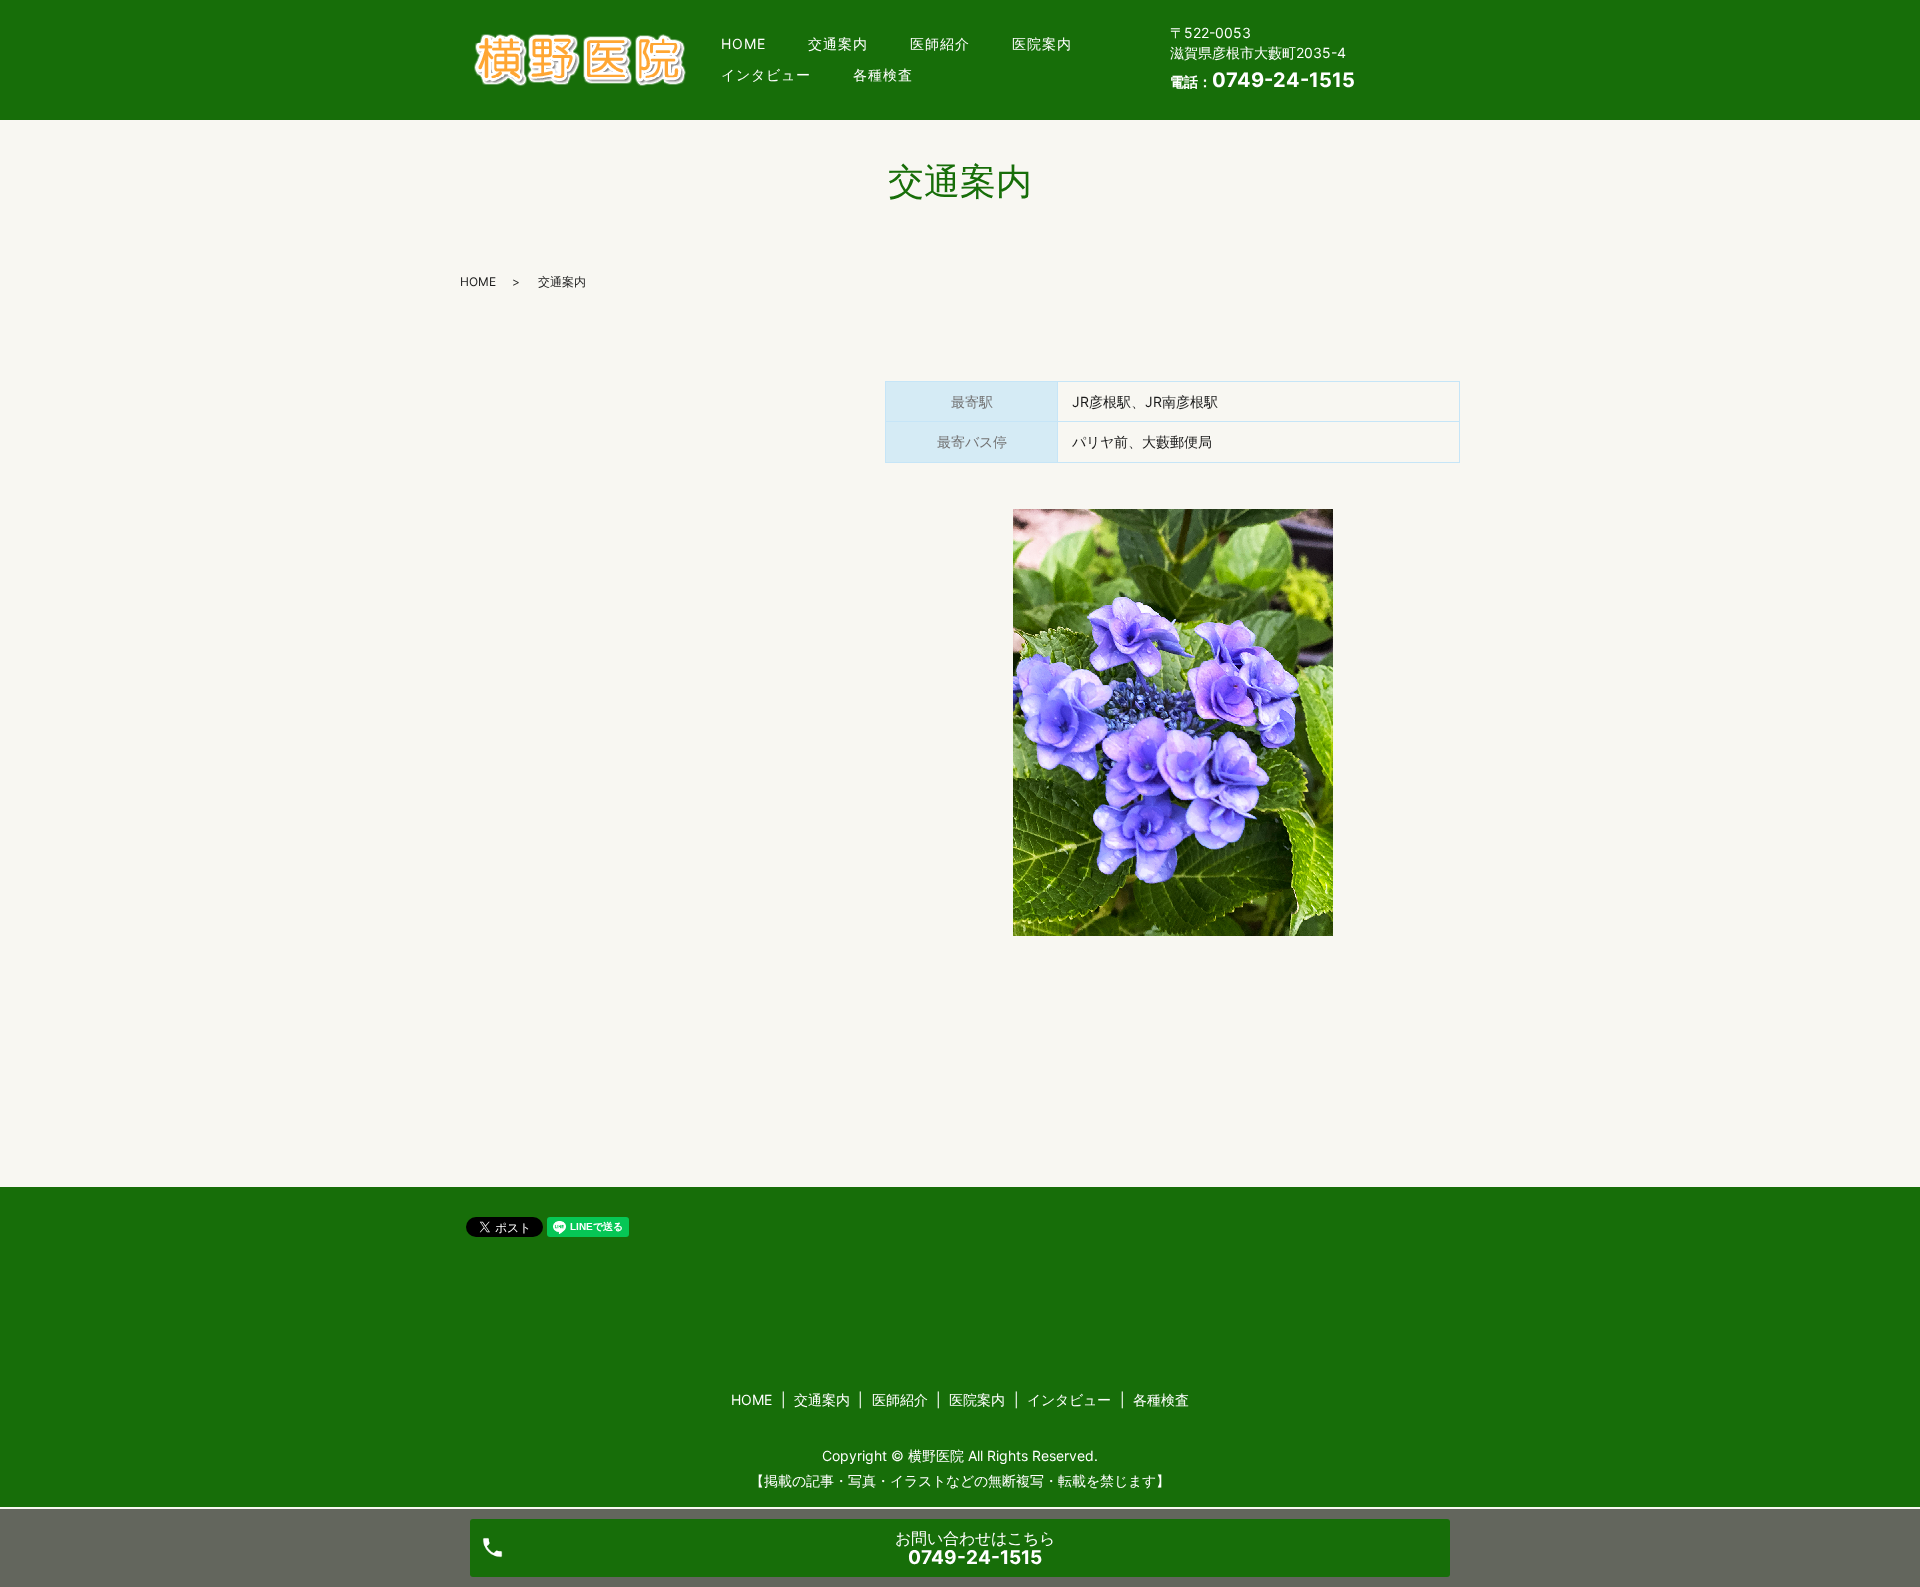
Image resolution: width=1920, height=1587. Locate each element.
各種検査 (883, 74)
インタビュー (766, 74)
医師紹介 (940, 43)
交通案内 (838, 43)
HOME (743, 43)
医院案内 (1042, 43)
